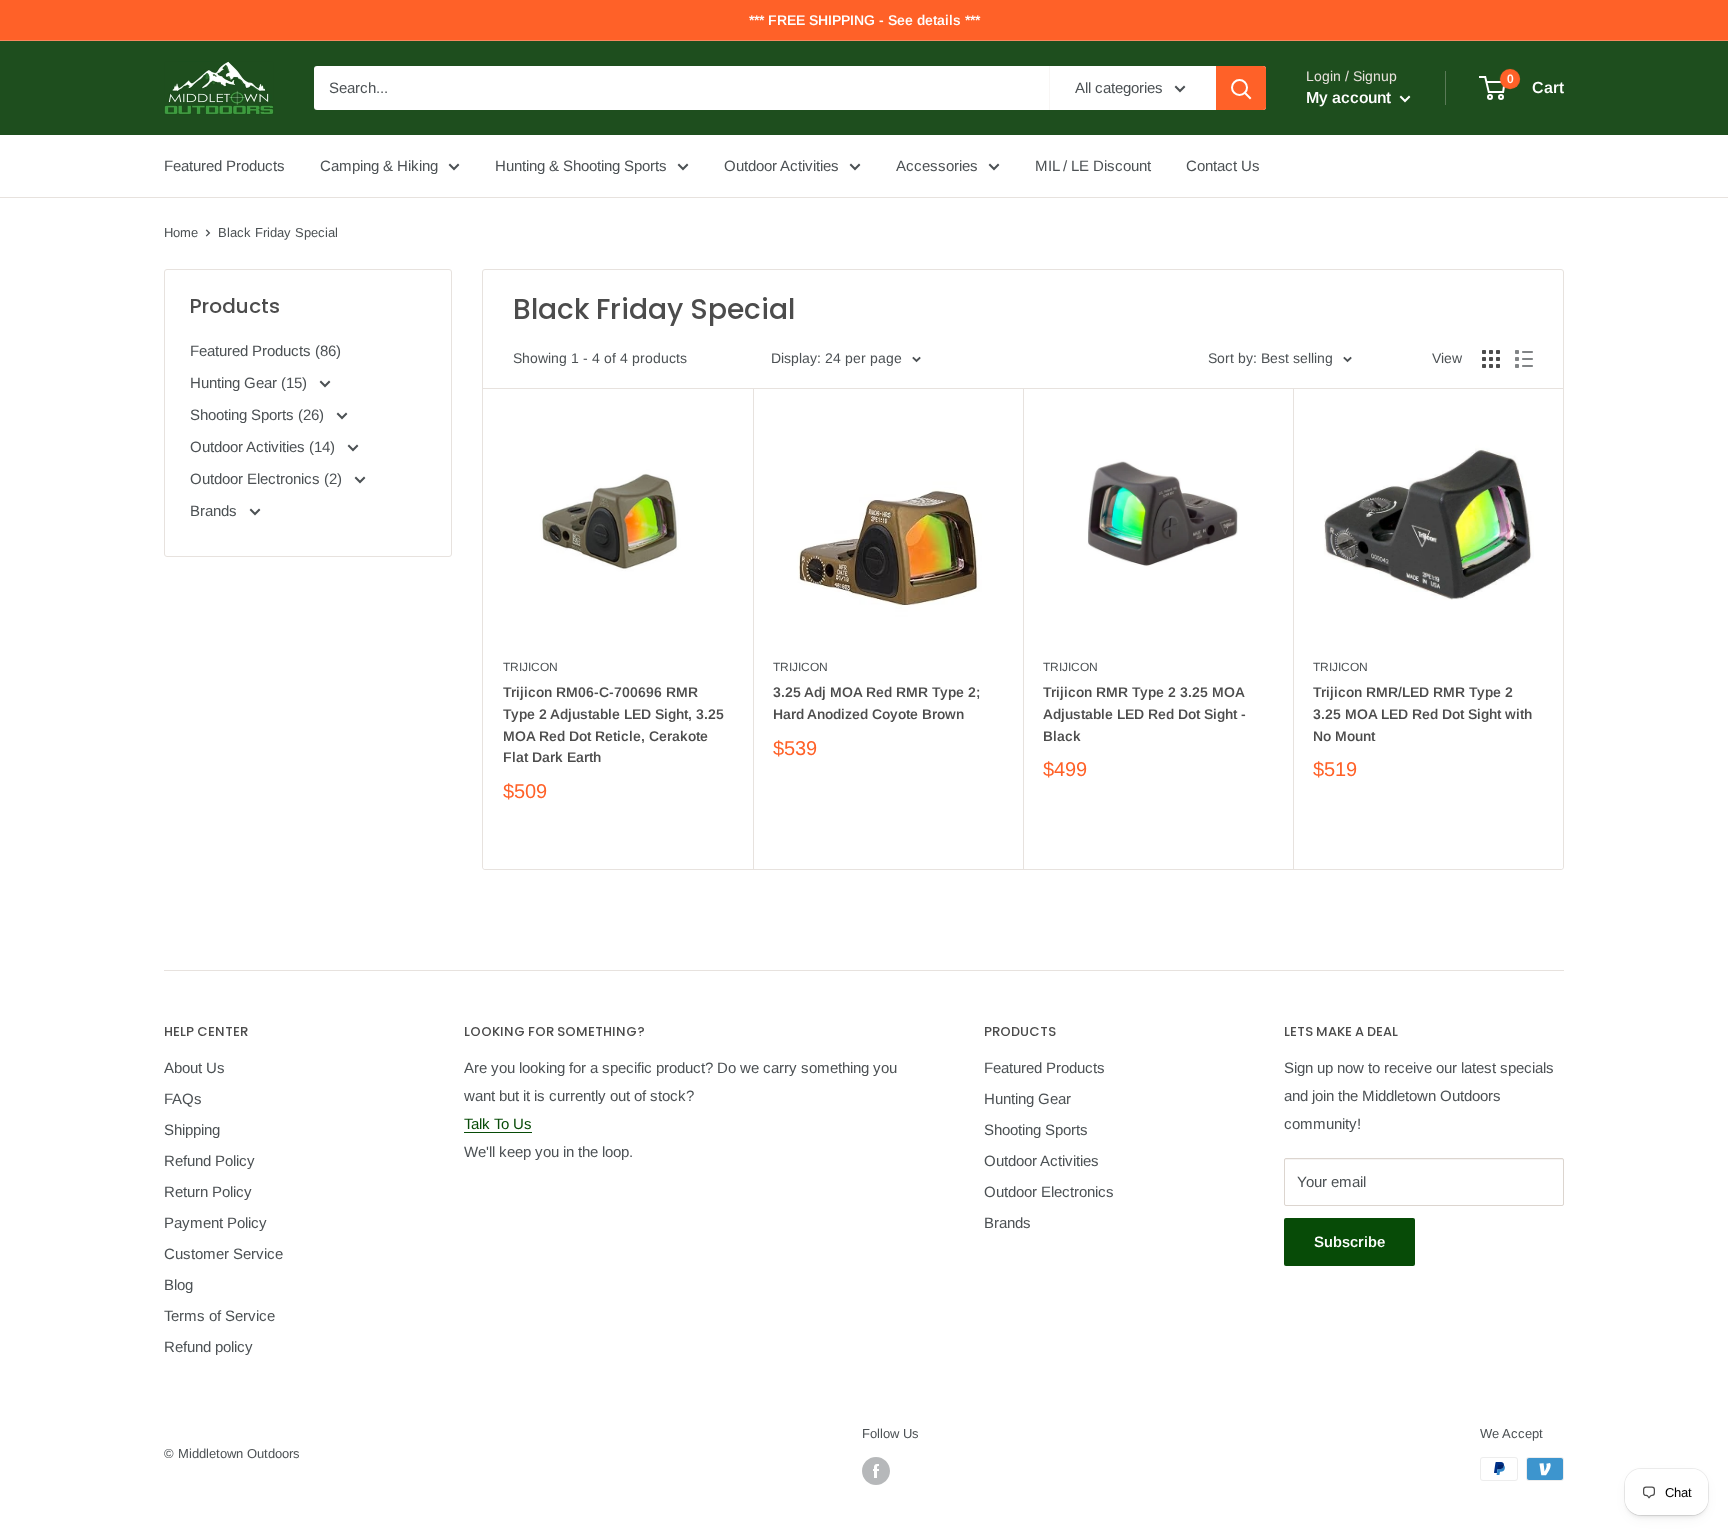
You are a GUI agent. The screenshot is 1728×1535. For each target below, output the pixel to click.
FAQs (183, 1098)
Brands (215, 510)
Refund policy (208, 1346)
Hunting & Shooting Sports (581, 165)
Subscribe (1349, 1241)
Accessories (937, 165)
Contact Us (1223, 165)
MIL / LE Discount (1093, 165)
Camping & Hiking (379, 165)
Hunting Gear (1027, 1098)
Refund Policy (209, 1160)
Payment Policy (215, 1222)
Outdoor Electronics (1049, 1191)
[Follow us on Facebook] (876, 1471)
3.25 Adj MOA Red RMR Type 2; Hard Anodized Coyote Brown (876, 703)
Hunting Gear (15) (250, 382)
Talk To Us (498, 1123)
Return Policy (208, 1191)
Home (181, 232)
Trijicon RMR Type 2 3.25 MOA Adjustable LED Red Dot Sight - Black (1144, 713)
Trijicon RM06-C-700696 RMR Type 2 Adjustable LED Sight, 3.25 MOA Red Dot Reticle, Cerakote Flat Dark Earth (613, 724)
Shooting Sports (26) (259, 414)
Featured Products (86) (265, 350)
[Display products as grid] (1491, 359)
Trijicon (530, 667)
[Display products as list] (1524, 359)
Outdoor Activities (781, 165)
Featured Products (224, 165)
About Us (194, 1067)
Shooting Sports (1036, 1129)
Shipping (192, 1129)
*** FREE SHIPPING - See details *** (864, 20)
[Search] (1241, 88)
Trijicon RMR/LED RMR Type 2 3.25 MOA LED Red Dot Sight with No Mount (1422, 713)
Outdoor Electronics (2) (268, 478)
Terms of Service (219, 1315)
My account (1350, 97)
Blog (178, 1284)
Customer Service (223, 1253)
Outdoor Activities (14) (264, 446)
